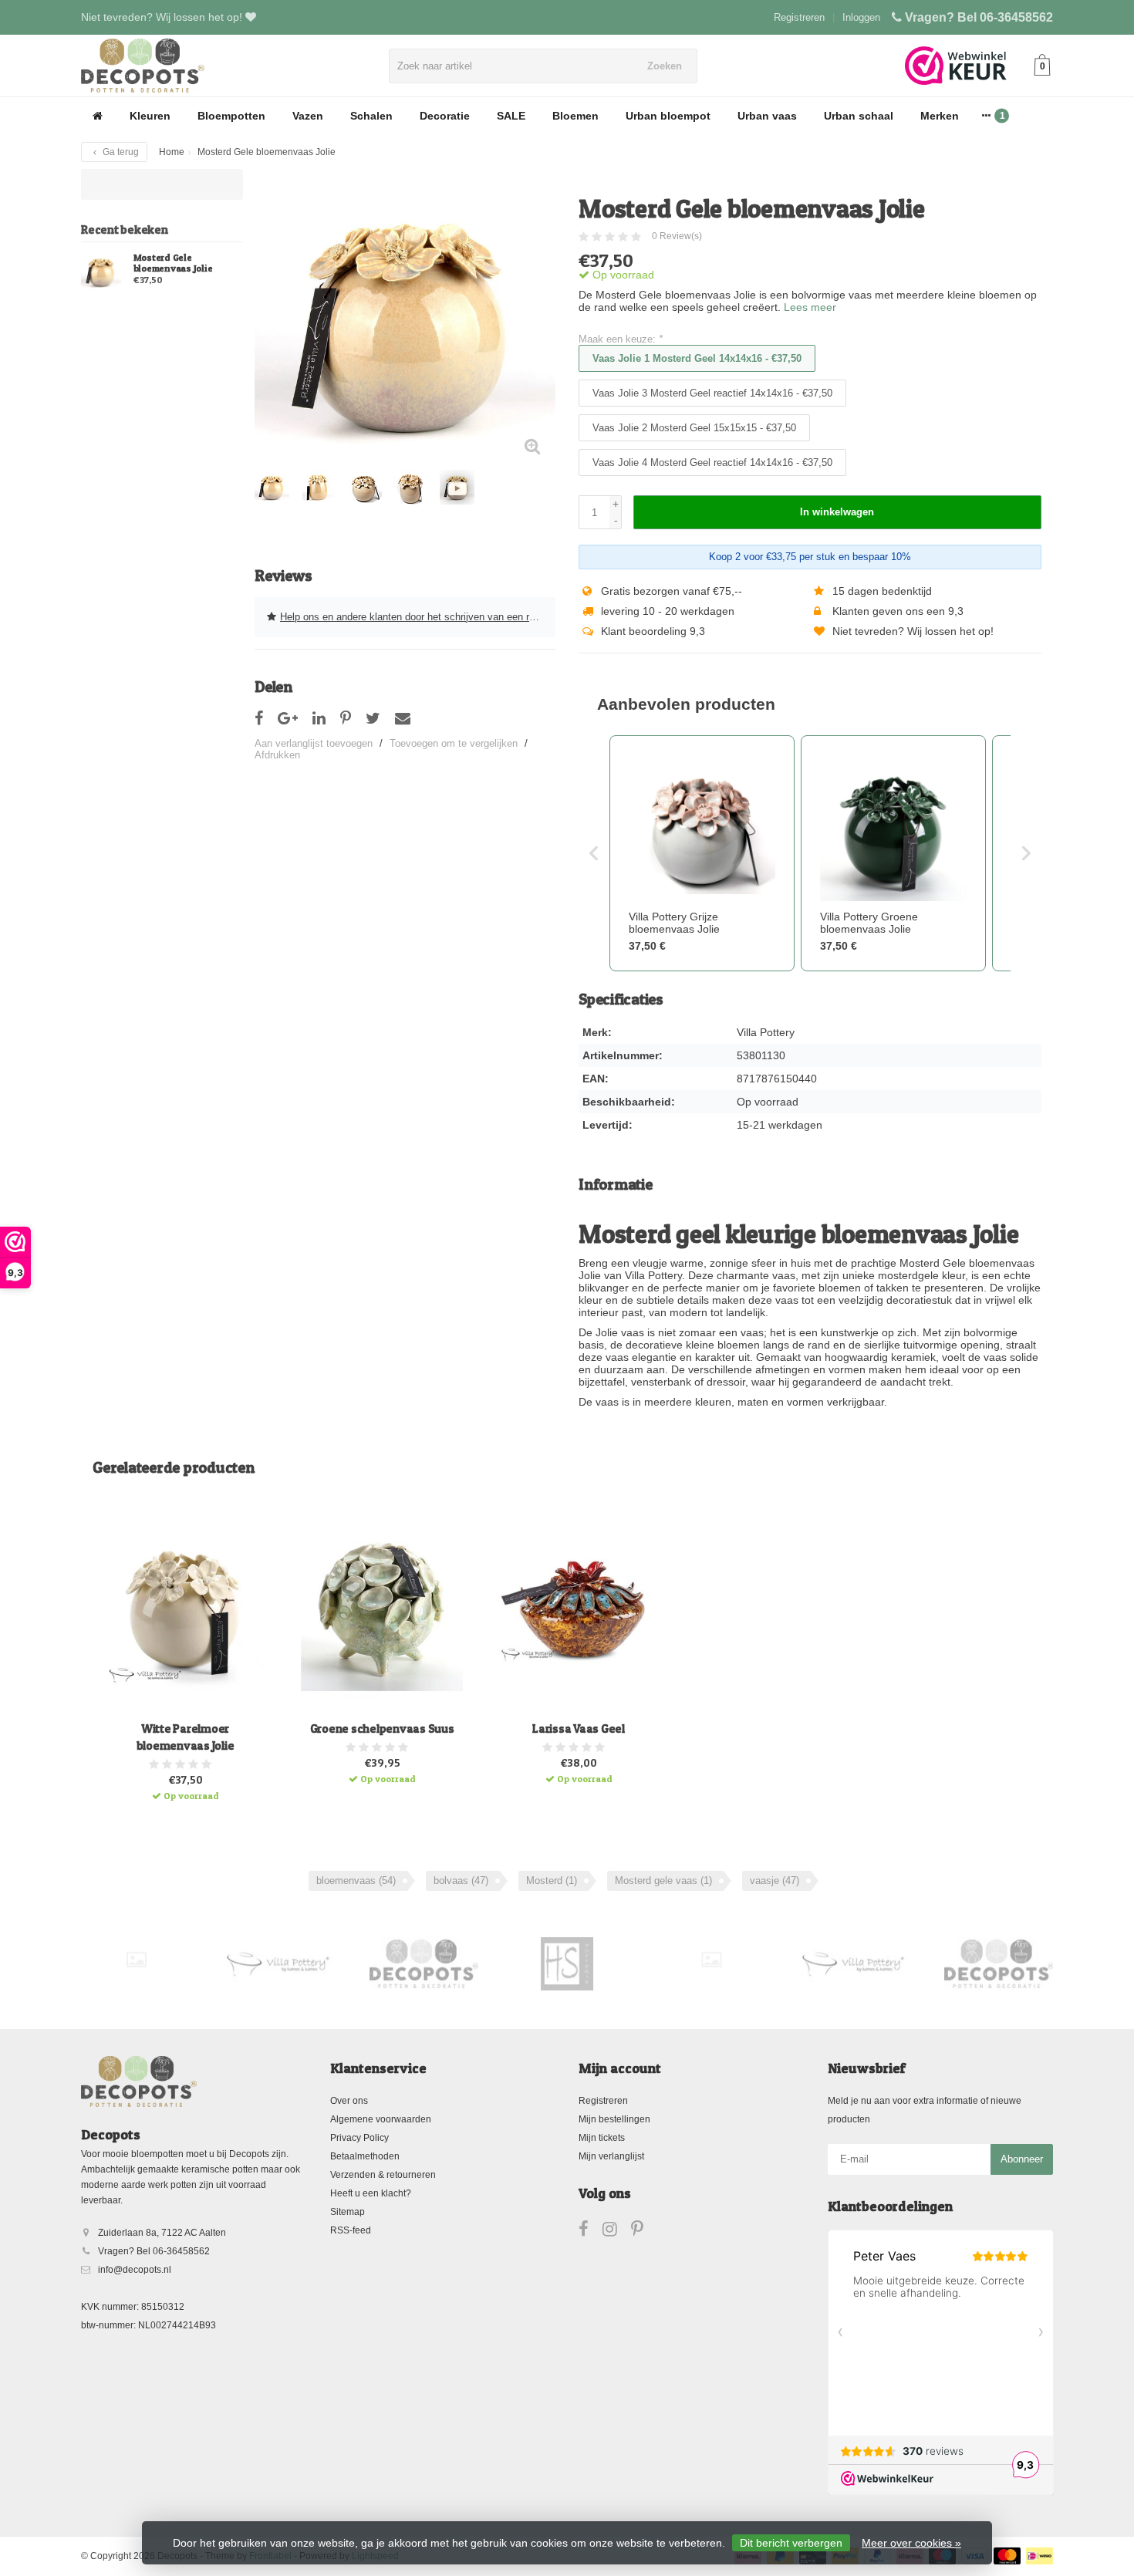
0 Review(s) (677, 236)
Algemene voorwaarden (381, 2119)
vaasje (775, 1881)
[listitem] (702, 853)
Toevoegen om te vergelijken (454, 743)
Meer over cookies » (911, 2543)
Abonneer (1022, 2159)
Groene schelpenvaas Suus (382, 1729)
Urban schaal (859, 116)
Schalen (371, 116)
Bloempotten (231, 116)
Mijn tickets (602, 2138)
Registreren (799, 17)
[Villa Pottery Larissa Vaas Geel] (579, 1610)
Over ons (349, 2101)
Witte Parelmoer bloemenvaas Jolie (186, 1737)
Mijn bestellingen (614, 2119)
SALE (511, 116)
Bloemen (575, 116)
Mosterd (552, 1881)
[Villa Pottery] (280, 1963)
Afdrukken (277, 755)
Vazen (308, 116)
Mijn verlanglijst (611, 2156)
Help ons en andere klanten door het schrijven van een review (417, 617)
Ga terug (120, 152)
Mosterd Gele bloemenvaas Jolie (173, 263)
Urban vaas (767, 116)
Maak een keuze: (621, 339)
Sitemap (348, 2212)
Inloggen (861, 17)
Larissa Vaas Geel (579, 1729)
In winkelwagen (837, 512)
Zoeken (665, 66)
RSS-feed (351, 2230)
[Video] (457, 487)
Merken (940, 116)
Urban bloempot (668, 116)
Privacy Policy (359, 2138)
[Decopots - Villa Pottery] (424, 1963)
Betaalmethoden (365, 2156)
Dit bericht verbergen (791, 2543)
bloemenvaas (356, 1881)
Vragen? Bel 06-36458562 (979, 17)
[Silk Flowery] (136, 1959)
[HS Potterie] (567, 1963)
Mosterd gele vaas (663, 1881)
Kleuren (150, 116)
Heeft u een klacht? (371, 2193)
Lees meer (810, 307)
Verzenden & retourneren (383, 2175)
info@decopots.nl (135, 2270)
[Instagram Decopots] (617, 2232)
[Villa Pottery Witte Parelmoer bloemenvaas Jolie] (185, 1610)
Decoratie (445, 116)
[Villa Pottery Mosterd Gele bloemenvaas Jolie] (101, 271)
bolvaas (461, 1881)
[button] (594, 853)
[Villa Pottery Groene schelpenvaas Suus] (382, 1610)
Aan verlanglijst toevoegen (314, 743)
